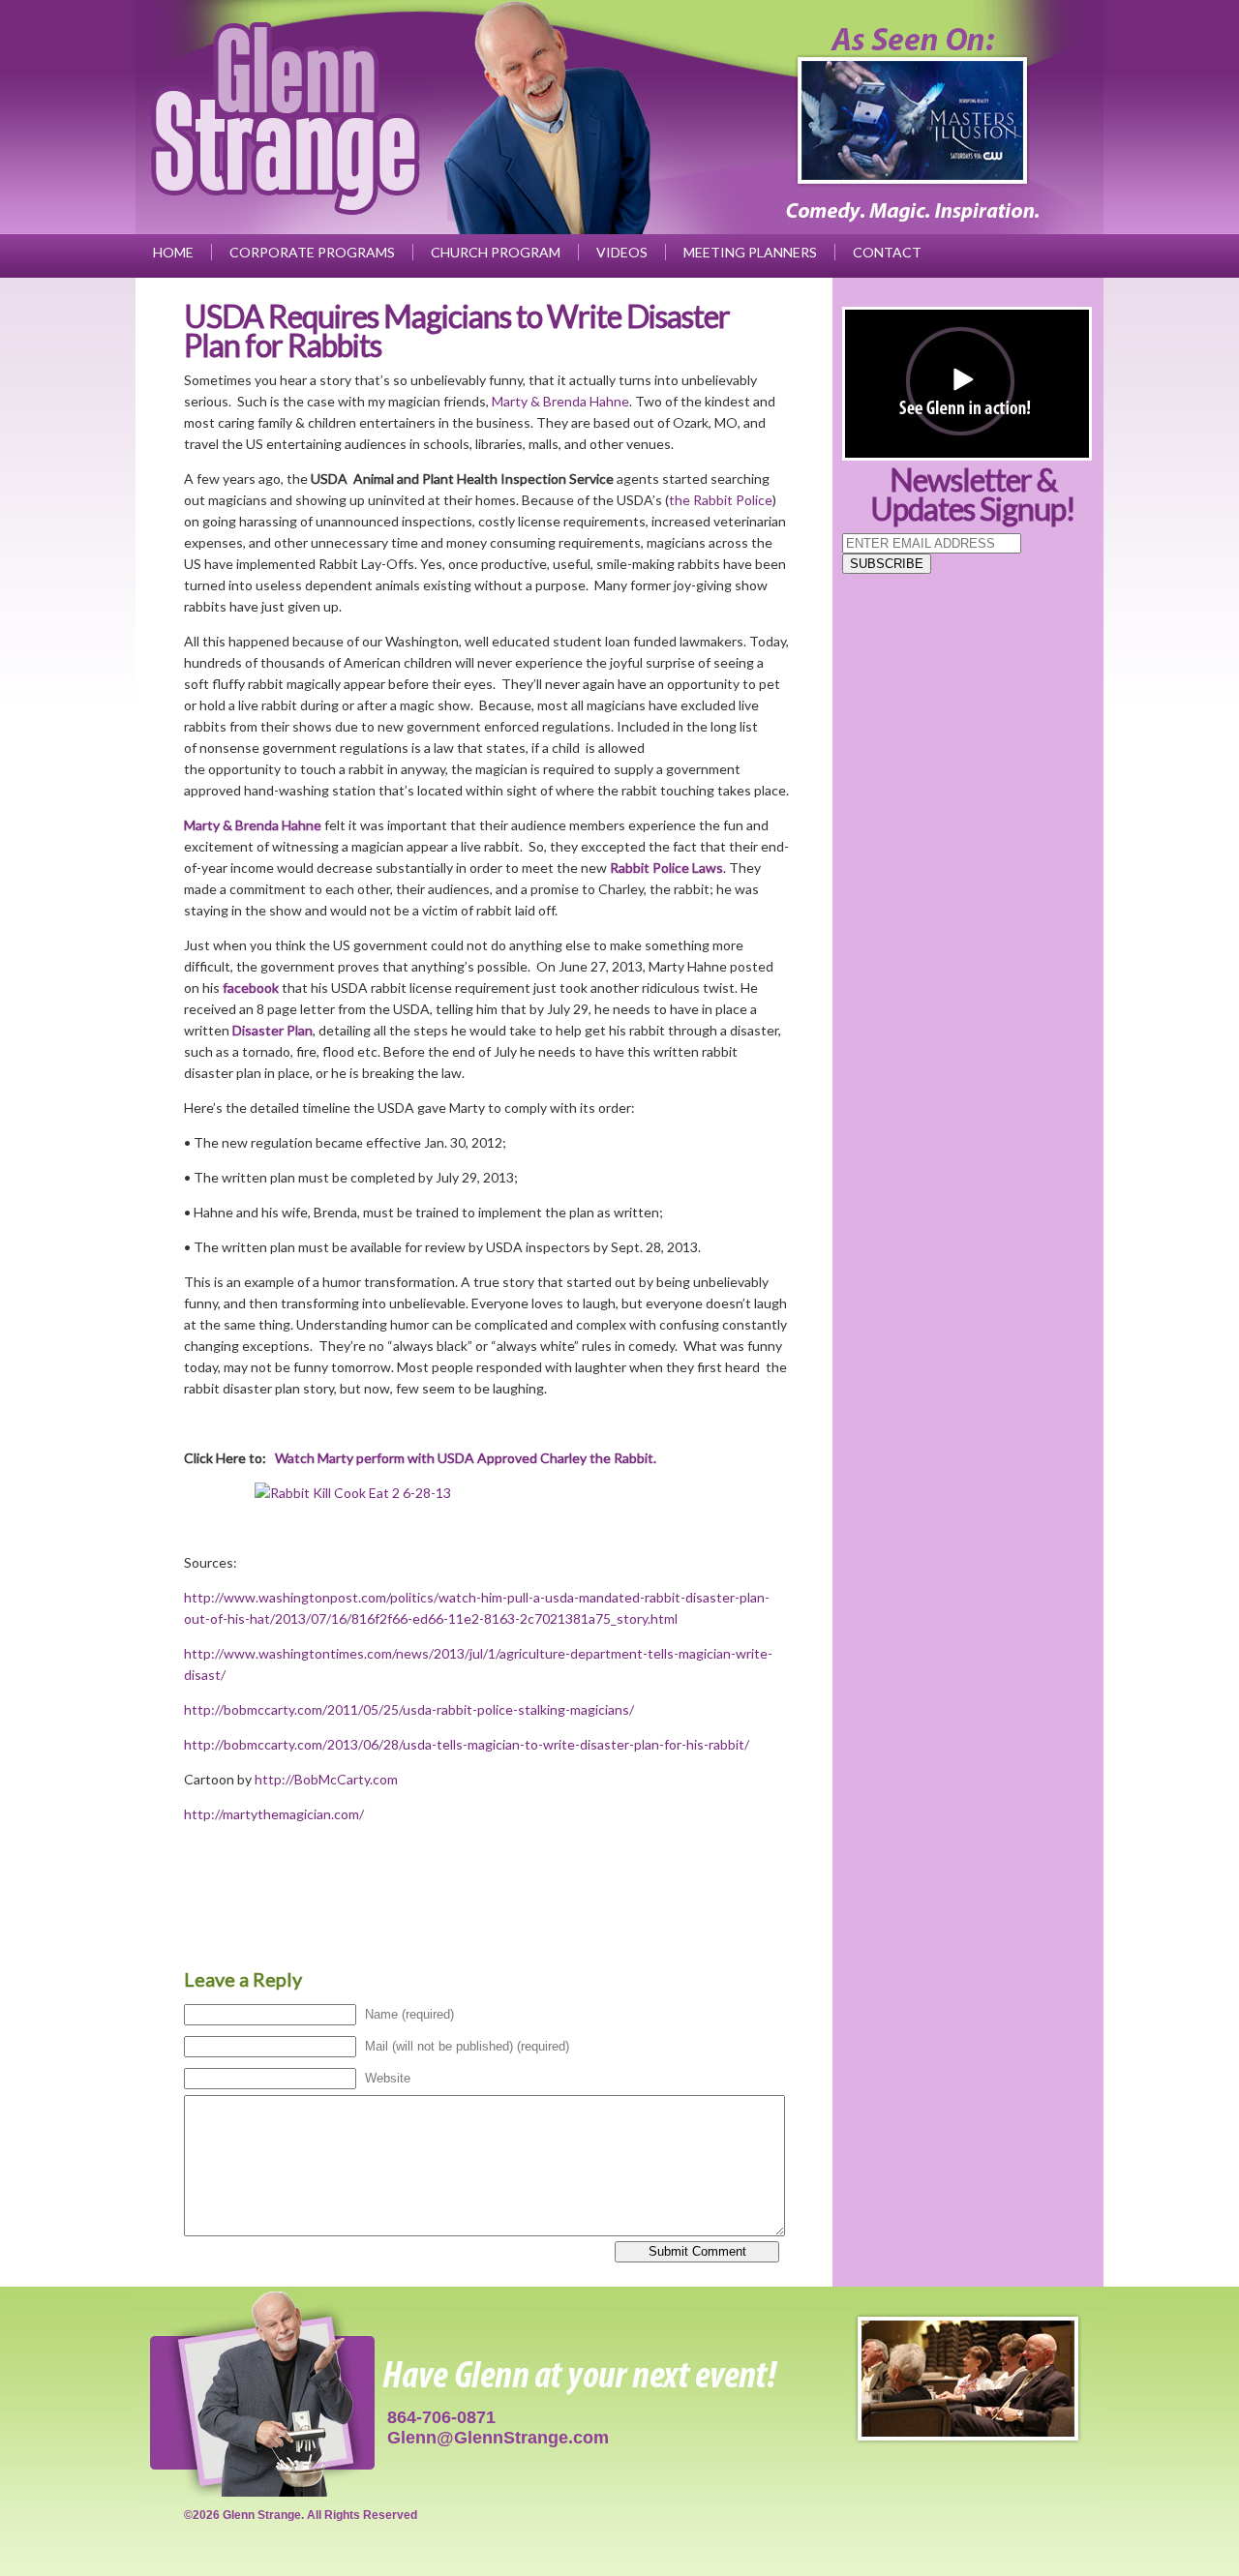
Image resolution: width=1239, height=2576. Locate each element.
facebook (251, 988)
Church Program (496, 252)
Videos (622, 252)
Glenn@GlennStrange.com (498, 2438)
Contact (887, 252)
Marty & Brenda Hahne (560, 401)
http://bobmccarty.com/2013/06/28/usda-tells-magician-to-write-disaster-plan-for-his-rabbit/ (467, 1744)
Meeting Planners (750, 252)
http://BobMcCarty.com (326, 1779)
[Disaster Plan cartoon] (486, 1493)
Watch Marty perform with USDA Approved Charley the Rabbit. (466, 1458)
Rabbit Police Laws (666, 868)
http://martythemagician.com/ (274, 1814)
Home (173, 252)
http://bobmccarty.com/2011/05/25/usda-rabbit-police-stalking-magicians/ (409, 1709)
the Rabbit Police (721, 500)
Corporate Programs (312, 252)
